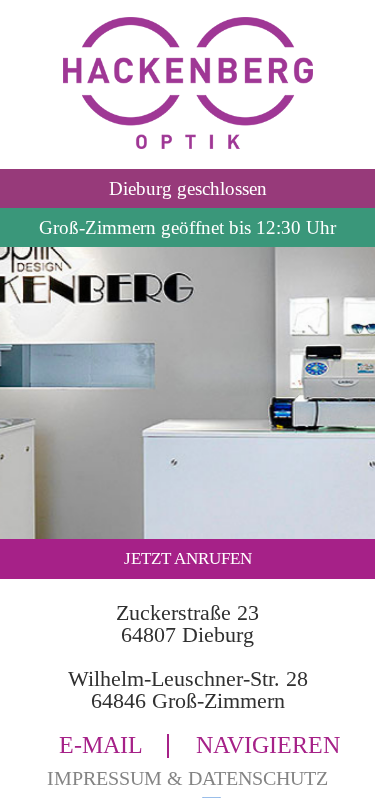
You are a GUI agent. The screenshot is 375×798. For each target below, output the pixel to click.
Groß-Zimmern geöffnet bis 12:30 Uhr (187, 227)
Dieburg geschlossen (188, 188)
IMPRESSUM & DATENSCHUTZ (187, 778)
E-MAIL (101, 746)
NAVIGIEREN (268, 746)
